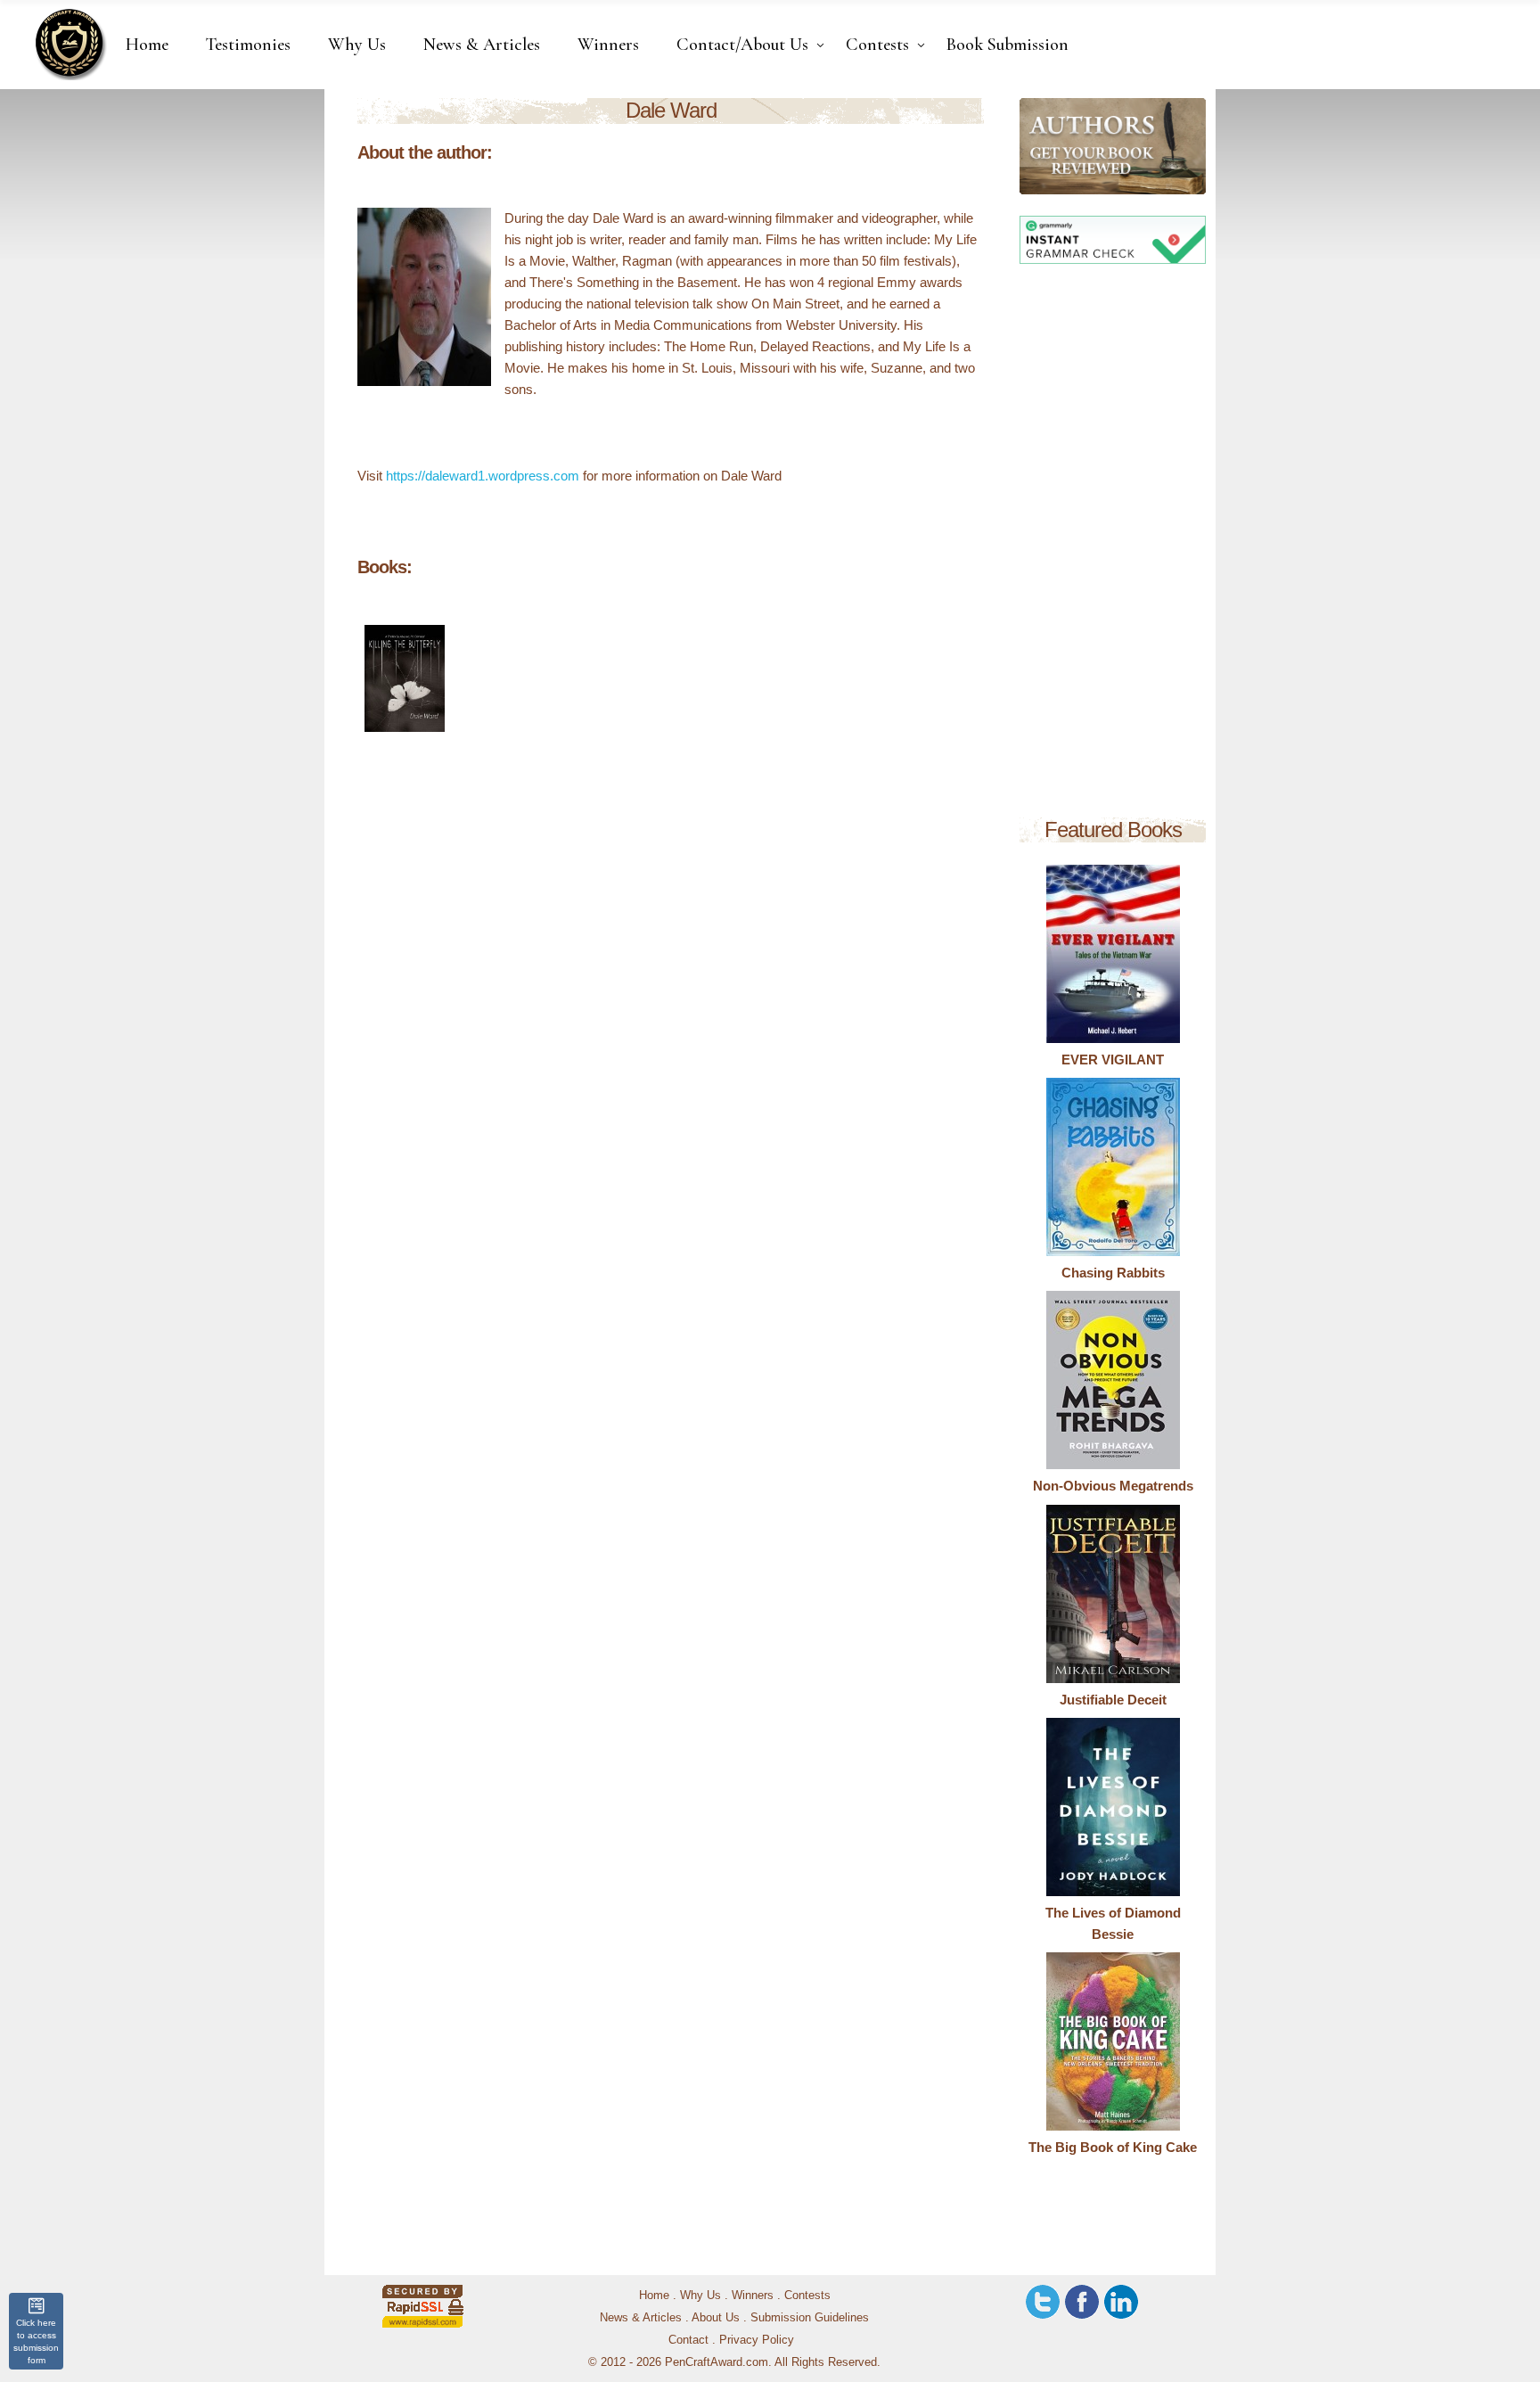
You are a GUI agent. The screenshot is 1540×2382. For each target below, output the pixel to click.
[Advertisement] (1113, 544)
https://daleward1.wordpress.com (483, 476)
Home (654, 2295)
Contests (807, 2295)
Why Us (700, 2295)
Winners (753, 2295)
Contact (688, 2340)
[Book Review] (1034, 146)
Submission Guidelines (810, 2317)
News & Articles (641, 2317)
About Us (716, 2317)
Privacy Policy (757, 2340)
